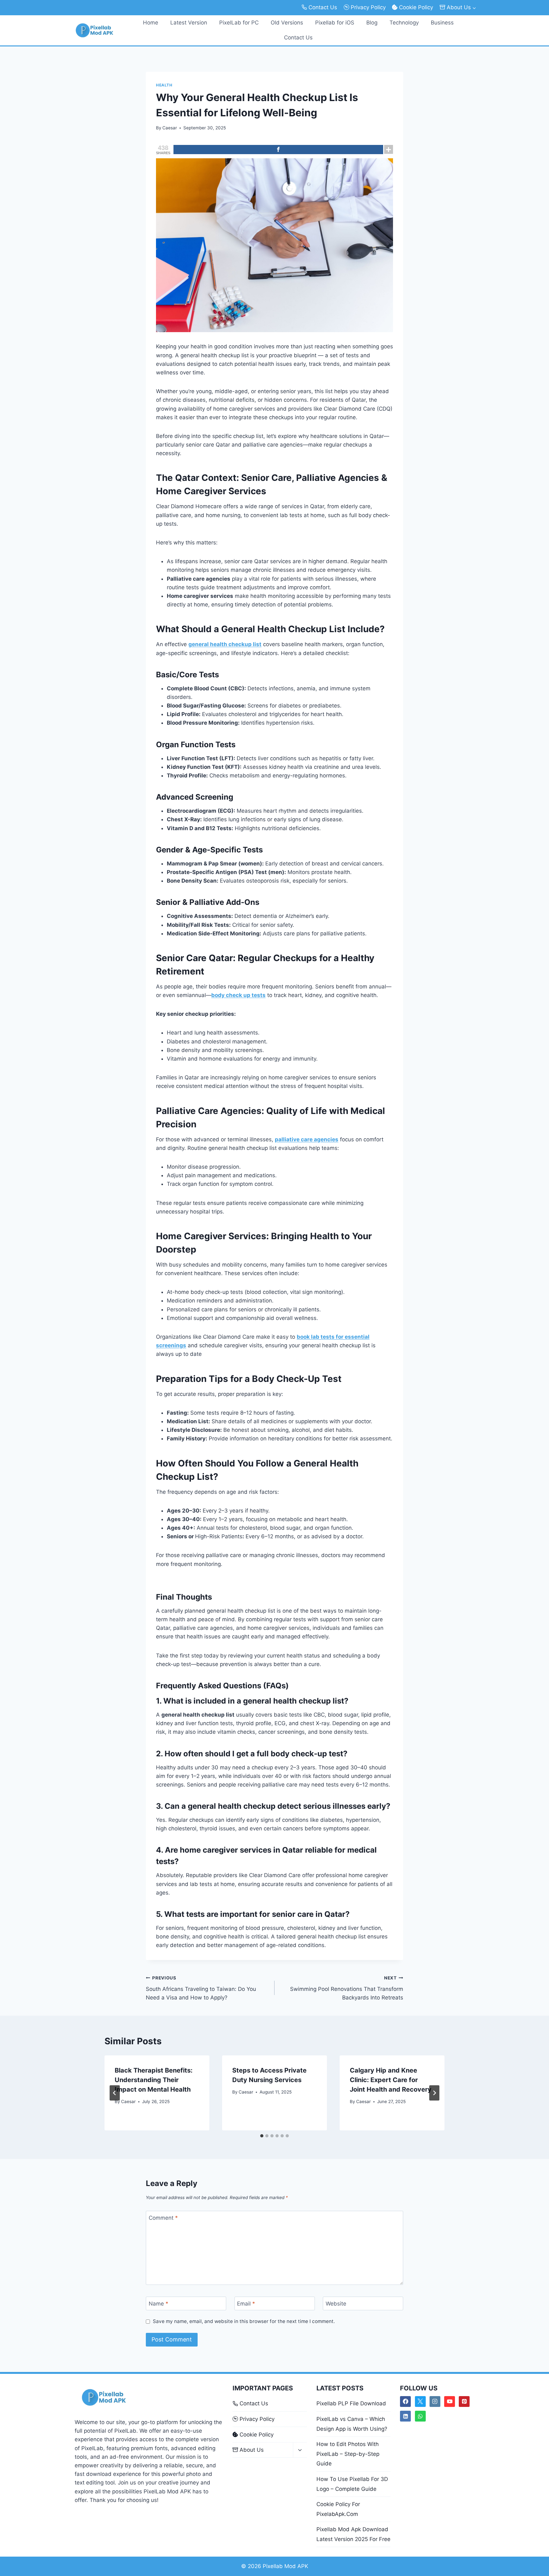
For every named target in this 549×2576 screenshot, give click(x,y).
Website (336, 2304)
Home (151, 23)
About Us (252, 2450)
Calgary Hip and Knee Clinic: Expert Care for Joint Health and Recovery (391, 2080)
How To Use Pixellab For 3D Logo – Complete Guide (352, 2484)
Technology (404, 23)
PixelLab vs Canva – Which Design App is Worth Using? (352, 2424)
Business (442, 23)
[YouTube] (450, 2402)
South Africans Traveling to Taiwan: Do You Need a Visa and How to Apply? (201, 1988)
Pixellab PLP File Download (351, 2403)
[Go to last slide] (115, 2093)
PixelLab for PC (239, 23)
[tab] (262, 2136)
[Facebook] (278, 150)
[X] (420, 2402)
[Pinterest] (464, 2402)
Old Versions (287, 23)
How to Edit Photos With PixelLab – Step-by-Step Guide (348, 2454)
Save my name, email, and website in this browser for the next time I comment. (244, 2321)
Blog (372, 23)
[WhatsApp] (420, 2416)
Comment (163, 2218)
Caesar (170, 128)
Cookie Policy (416, 7)
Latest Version (189, 23)
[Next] (434, 2093)
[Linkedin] (405, 2416)
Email (246, 2304)
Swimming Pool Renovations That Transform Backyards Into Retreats (347, 1988)
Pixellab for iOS (335, 23)
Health (164, 85)
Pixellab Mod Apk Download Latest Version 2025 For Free (353, 2534)
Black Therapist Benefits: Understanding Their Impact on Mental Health (154, 2080)
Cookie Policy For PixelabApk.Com (338, 2509)
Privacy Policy (368, 7)
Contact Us (323, 7)
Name (159, 2304)
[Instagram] (435, 2402)
